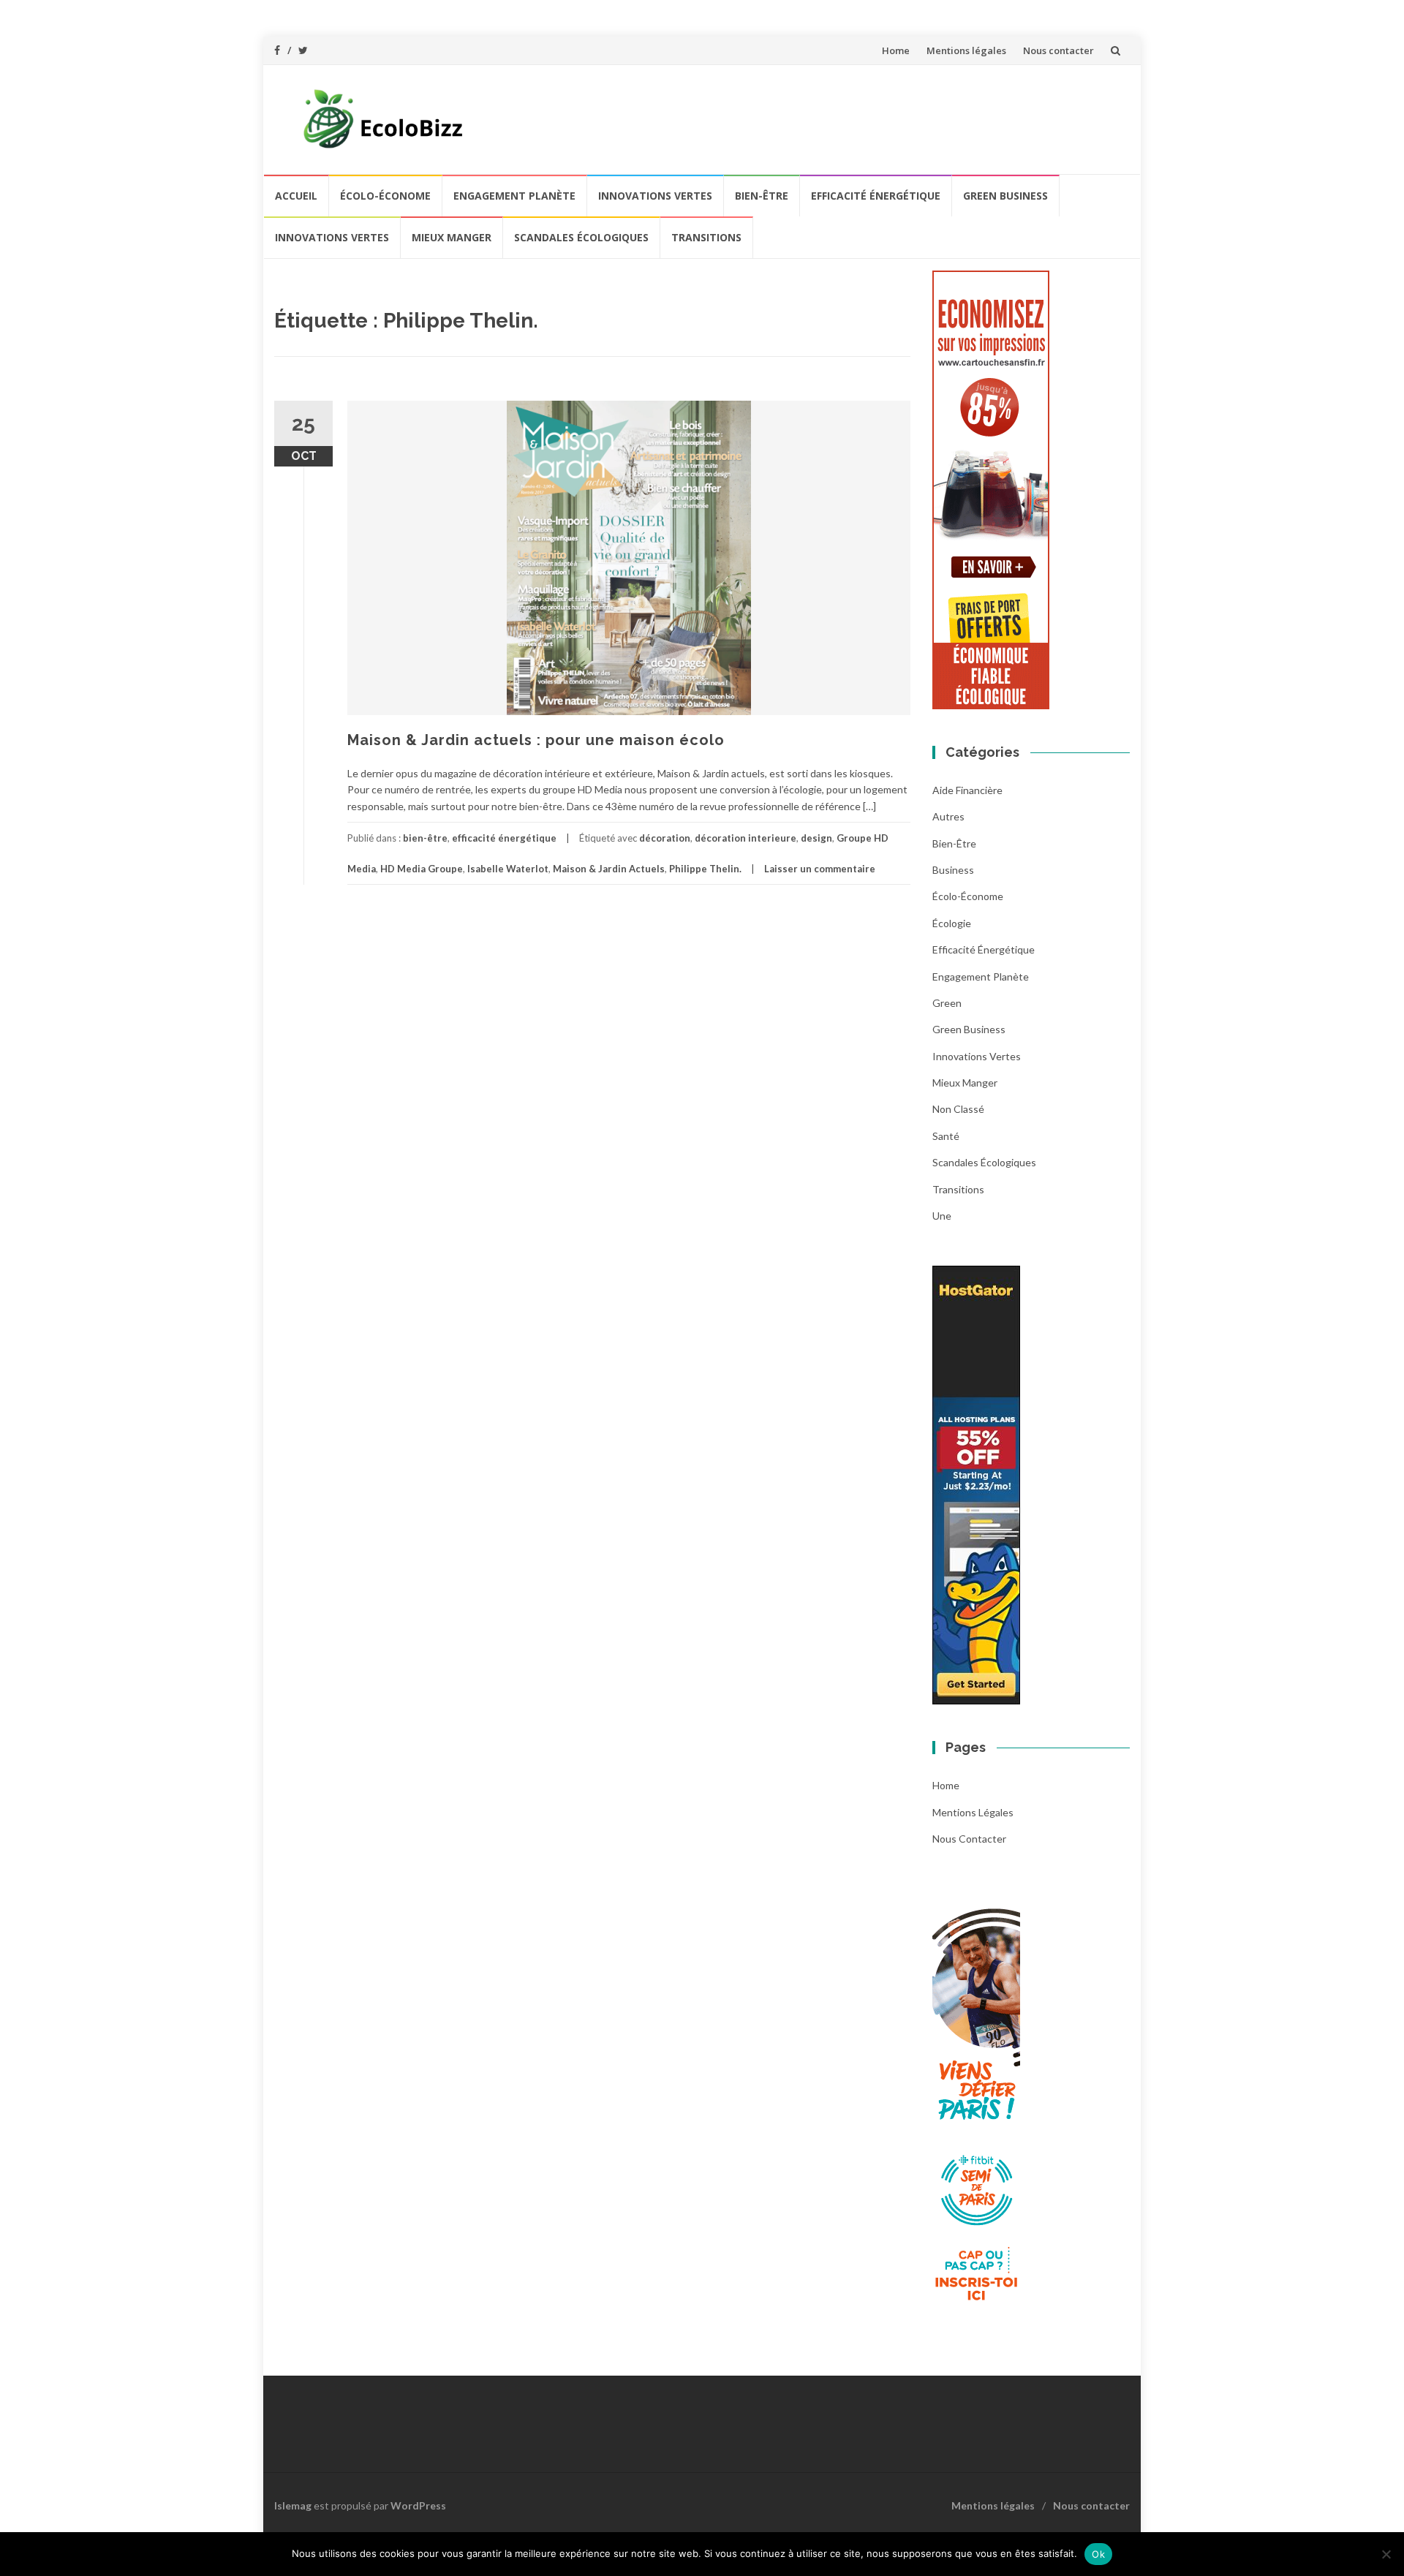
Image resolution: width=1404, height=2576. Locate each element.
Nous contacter (1058, 50)
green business (1005, 196)
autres (948, 816)
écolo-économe (385, 196)
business (953, 870)
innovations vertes (655, 196)
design (816, 838)
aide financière (967, 790)
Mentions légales (966, 50)
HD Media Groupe (422, 869)
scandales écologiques (581, 237)
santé (946, 1136)
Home (896, 50)
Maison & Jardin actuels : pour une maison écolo (536, 740)
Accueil (296, 196)
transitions (706, 237)
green (947, 1003)
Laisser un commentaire (820, 869)
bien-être (762, 196)
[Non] (1386, 2554)
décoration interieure (746, 838)
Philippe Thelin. (705, 869)
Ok (1098, 2554)
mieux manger (452, 237)
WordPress (418, 2505)
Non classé (958, 1109)
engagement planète (514, 196)
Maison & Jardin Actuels (609, 869)
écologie (952, 923)
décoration (665, 838)
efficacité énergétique (876, 196)
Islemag (293, 2505)
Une (942, 1216)
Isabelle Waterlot (508, 869)
